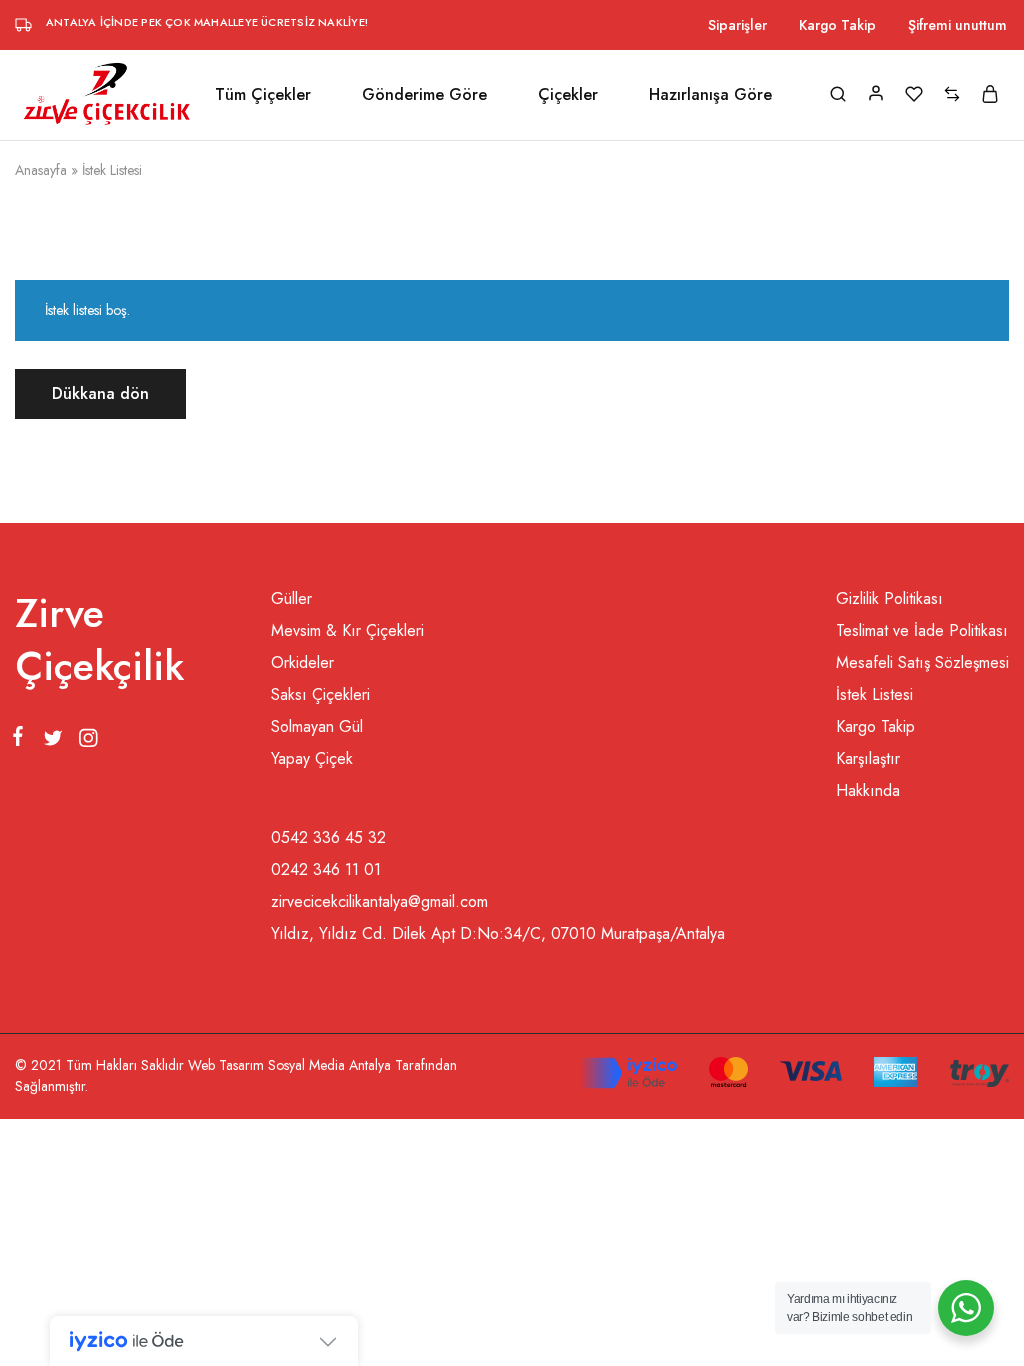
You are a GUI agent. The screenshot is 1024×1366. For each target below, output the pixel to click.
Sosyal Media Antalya (329, 1065)
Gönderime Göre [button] (424, 95)
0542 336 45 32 (328, 837)
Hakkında (868, 790)
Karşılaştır (868, 758)
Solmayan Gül (317, 726)
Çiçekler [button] (568, 95)
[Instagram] (84, 742)
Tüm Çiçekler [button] (263, 95)
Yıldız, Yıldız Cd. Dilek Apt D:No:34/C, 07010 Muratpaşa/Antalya (498, 933)
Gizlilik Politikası (889, 598)
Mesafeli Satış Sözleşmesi (922, 662)
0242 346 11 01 (326, 869)
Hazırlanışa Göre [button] (710, 95)
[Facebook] (22, 740)
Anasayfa (41, 170)
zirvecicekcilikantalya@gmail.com (379, 901)
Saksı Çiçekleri (320, 694)
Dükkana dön (100, 393)
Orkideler (302, 662)
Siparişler (737, 25)
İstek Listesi (874, 694)
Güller (291, 598)
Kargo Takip (837, 25)
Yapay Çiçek (312, 758)
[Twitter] (52, 742)
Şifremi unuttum (957, 25)
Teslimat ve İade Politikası (922, 630)
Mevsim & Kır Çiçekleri (347, 630)
